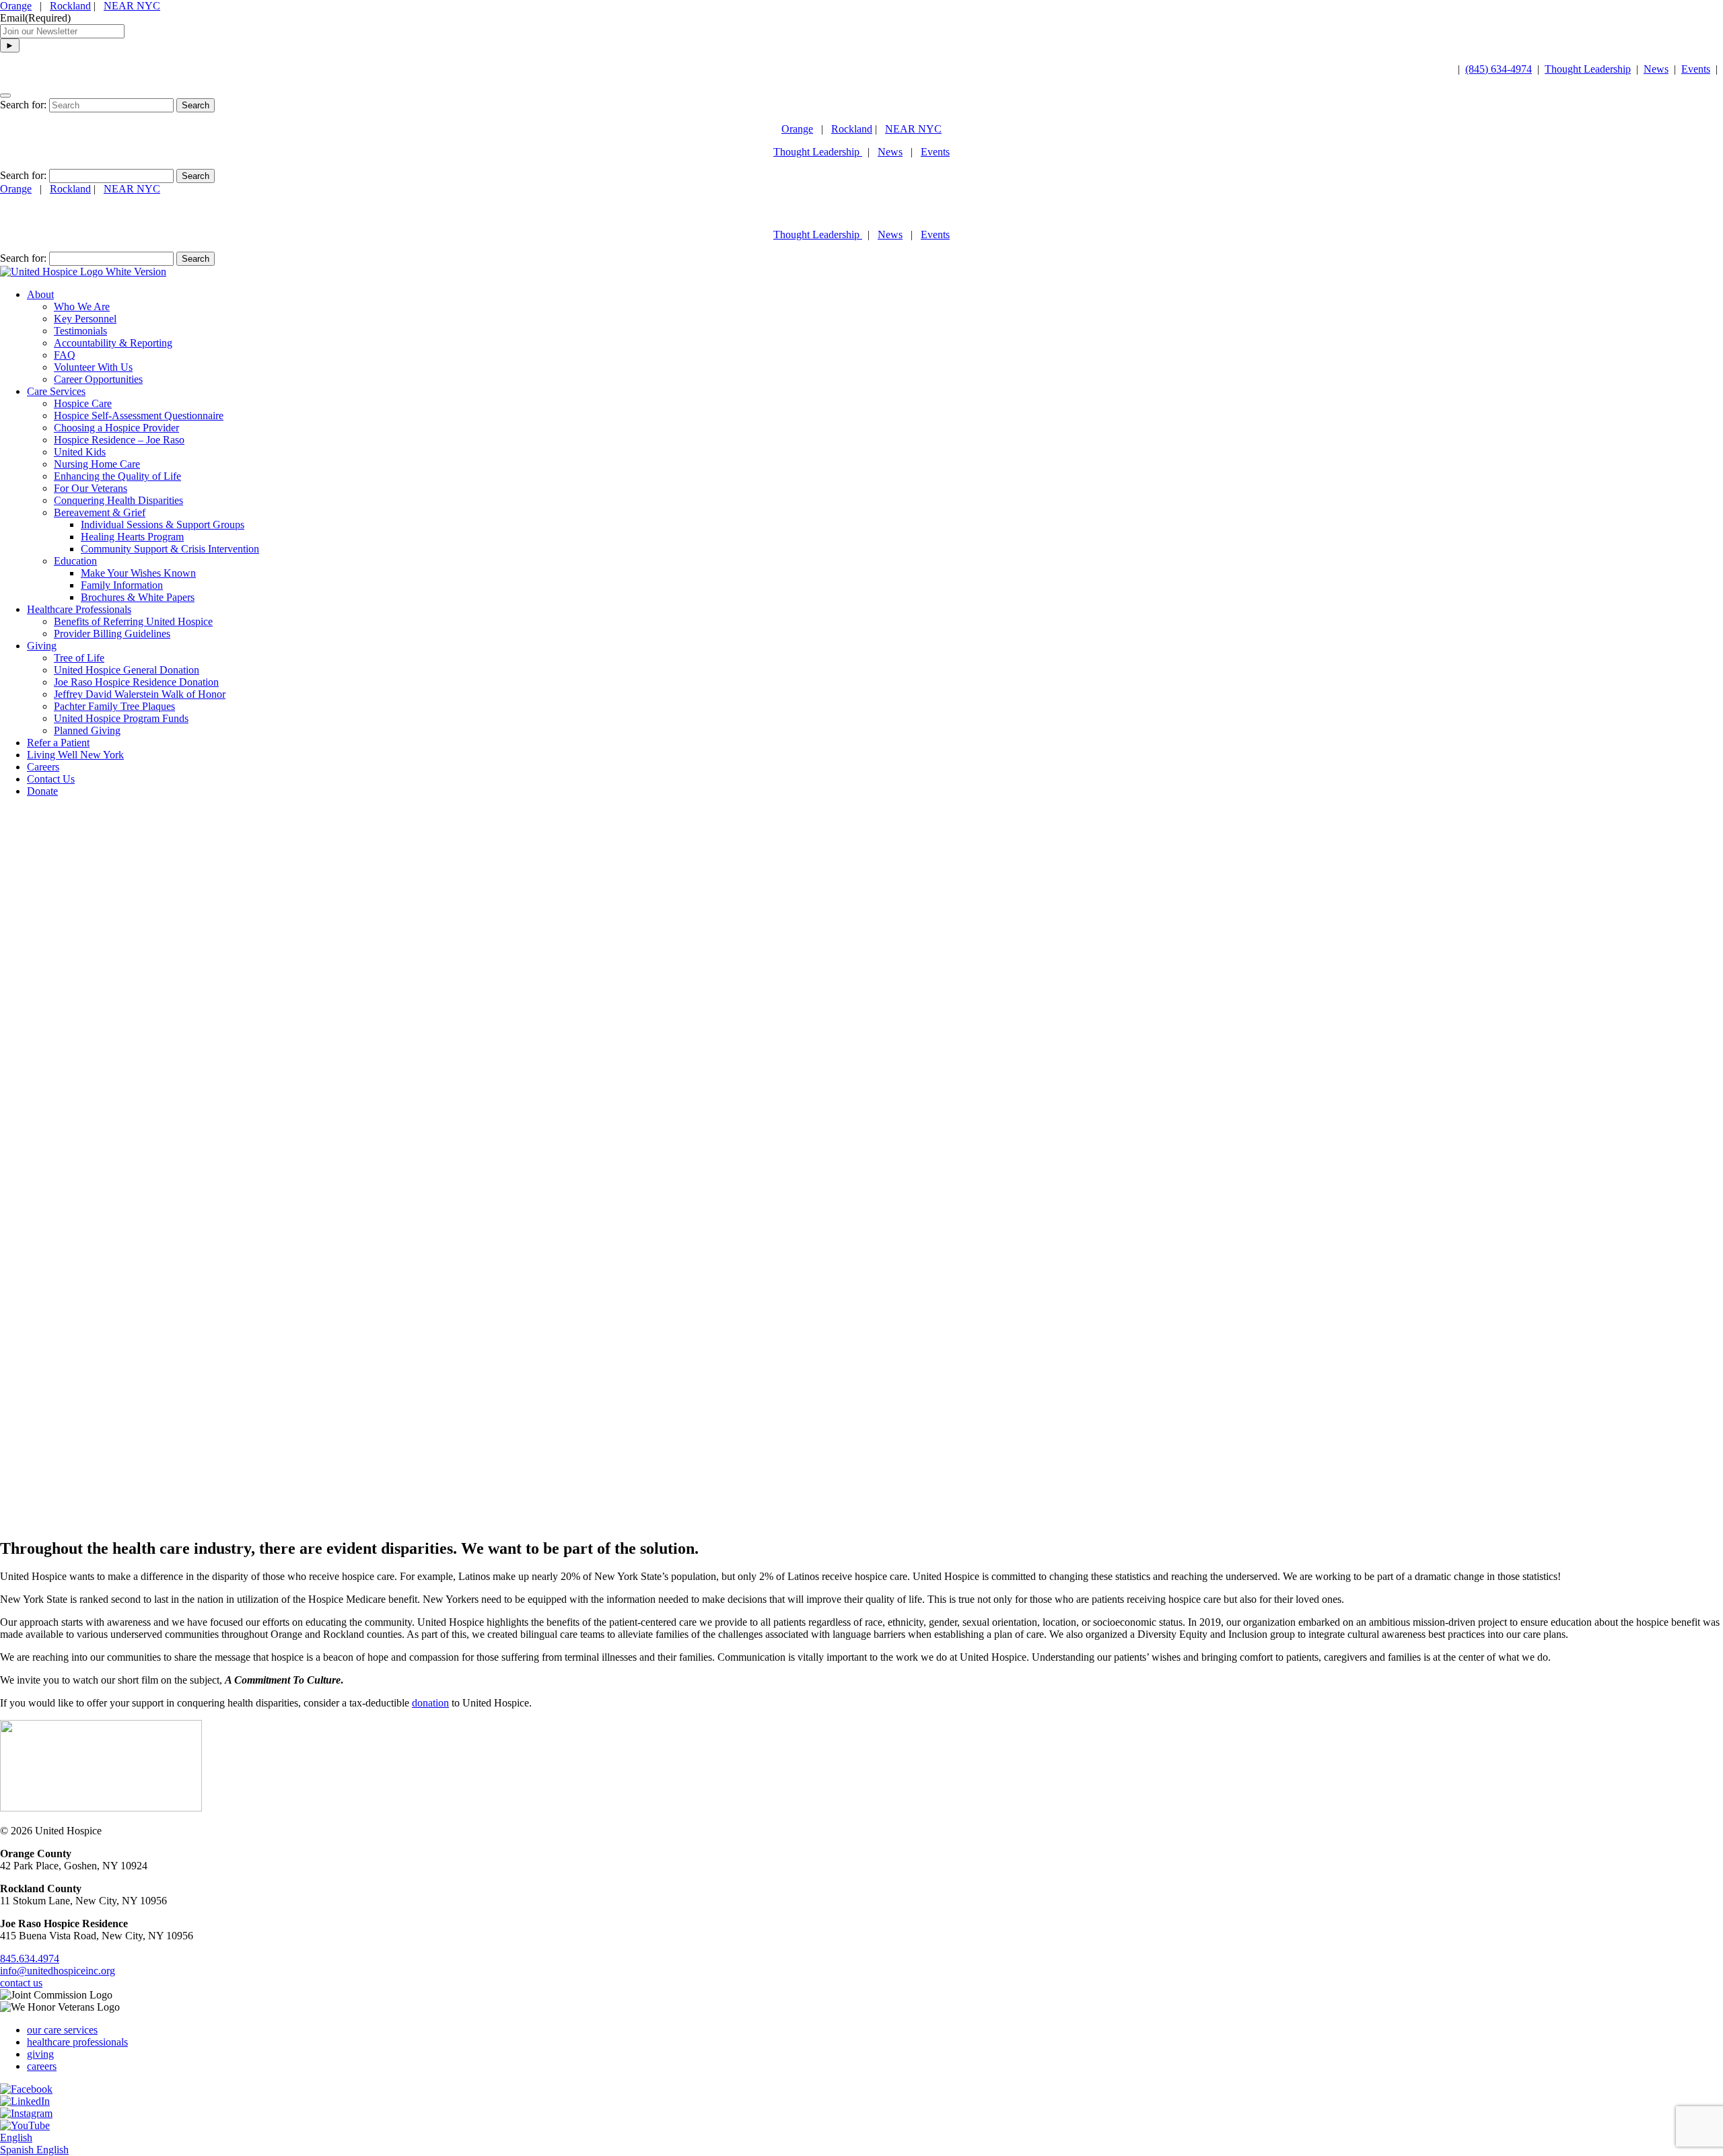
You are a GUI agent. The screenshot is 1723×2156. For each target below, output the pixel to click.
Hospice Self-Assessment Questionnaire (139, 416)
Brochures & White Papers (138, 597)
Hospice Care (83, 403)
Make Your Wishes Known (138, 573)
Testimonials (80, 331)
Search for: (23, 105)
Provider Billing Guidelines (112, 634)
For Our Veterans (91, 488)
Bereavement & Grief (100, 512)
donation (430, 1703)
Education (75, 561)
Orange (16, 6)
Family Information (122, 585)
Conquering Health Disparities (118, 500)
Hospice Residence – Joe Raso (119, 440)
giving (40, 2054)
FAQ (65, 355)
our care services (62, 2030)
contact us (21, 1983)
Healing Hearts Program (132, 537)
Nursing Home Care (97, 464)
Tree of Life (79, 658)
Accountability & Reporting (113, 343)
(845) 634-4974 (1499, 69)
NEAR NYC (132, 6)
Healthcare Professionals (79, 609)
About (40, 294)
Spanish (18, 2150)
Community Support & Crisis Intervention (170, 549)
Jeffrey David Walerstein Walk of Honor (140, 694)
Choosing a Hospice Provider (116, 428)
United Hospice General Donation (127, 670)
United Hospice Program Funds (121, 718)
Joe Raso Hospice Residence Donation (136, 682)
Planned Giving (87, 730)
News (1656, 69)
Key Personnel (85, 319)
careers (42, 2066)
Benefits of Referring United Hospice (133, 621)
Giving (42, 646)
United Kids (80, 452)
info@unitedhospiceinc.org (58, 1971)
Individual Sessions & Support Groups (163, 525)
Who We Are (82, 307)
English (16, 2137)
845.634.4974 (30, 1959)
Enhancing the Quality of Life (117, 476)
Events (1696, 69)
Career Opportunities (98, 379)
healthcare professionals (77, 2042)
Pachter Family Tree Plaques (114, 706)
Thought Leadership (1588, 69)
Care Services (56, 391)
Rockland (70, 6)
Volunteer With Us (93, 367)
